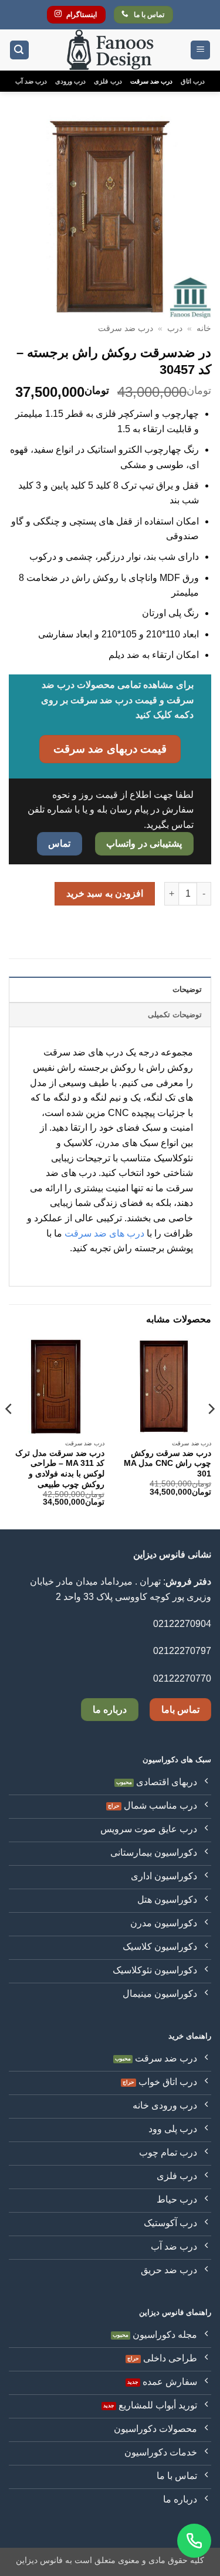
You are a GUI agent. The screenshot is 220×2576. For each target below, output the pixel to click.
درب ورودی (70, 81)
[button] (200, 50)
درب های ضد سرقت (104, 1233)
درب (175, 328)
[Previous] (211, 1433)
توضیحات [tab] (187, 989)
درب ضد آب (31, 81)
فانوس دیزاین (39, 2560)
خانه (204, 328)
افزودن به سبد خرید (105, 893)
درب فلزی (108, 81)
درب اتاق (193, 81)
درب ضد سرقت (151, 81)
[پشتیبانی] (194, 2541)
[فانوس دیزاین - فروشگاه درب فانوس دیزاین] (110, 50)
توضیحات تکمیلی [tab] (175, 1015)
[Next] (9, 1433)
